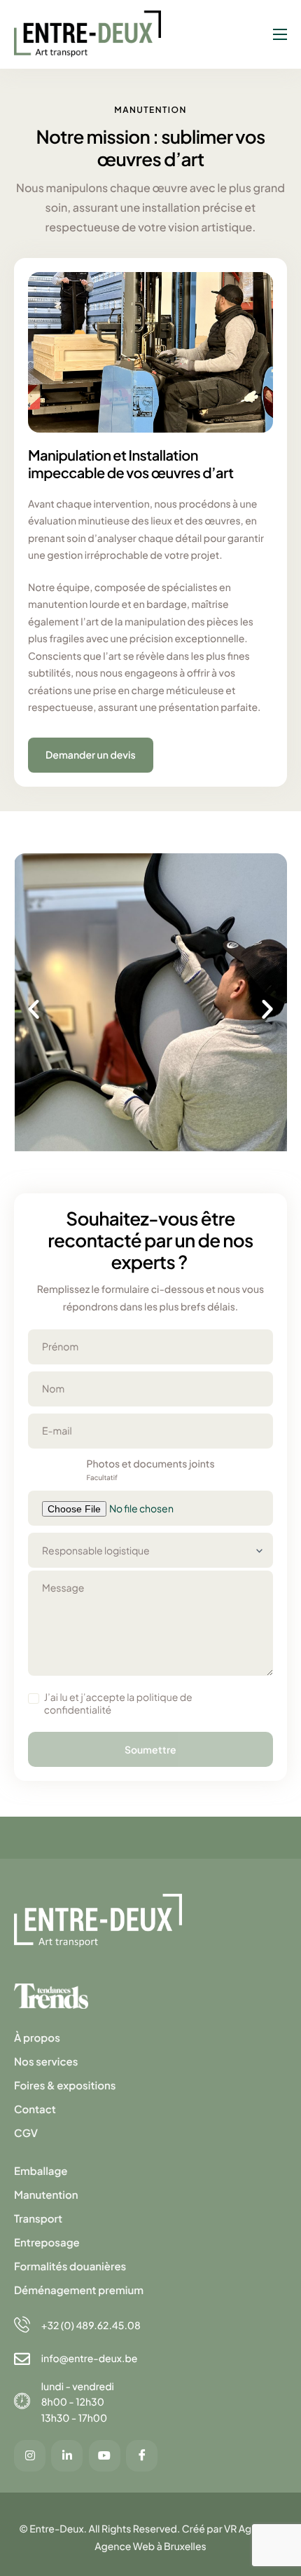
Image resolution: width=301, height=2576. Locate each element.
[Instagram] (30, 2456)
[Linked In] (67, 2456)
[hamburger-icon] (280, 34)
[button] (34, 1009)
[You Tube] (105, 2456)
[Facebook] (142, 2456)
